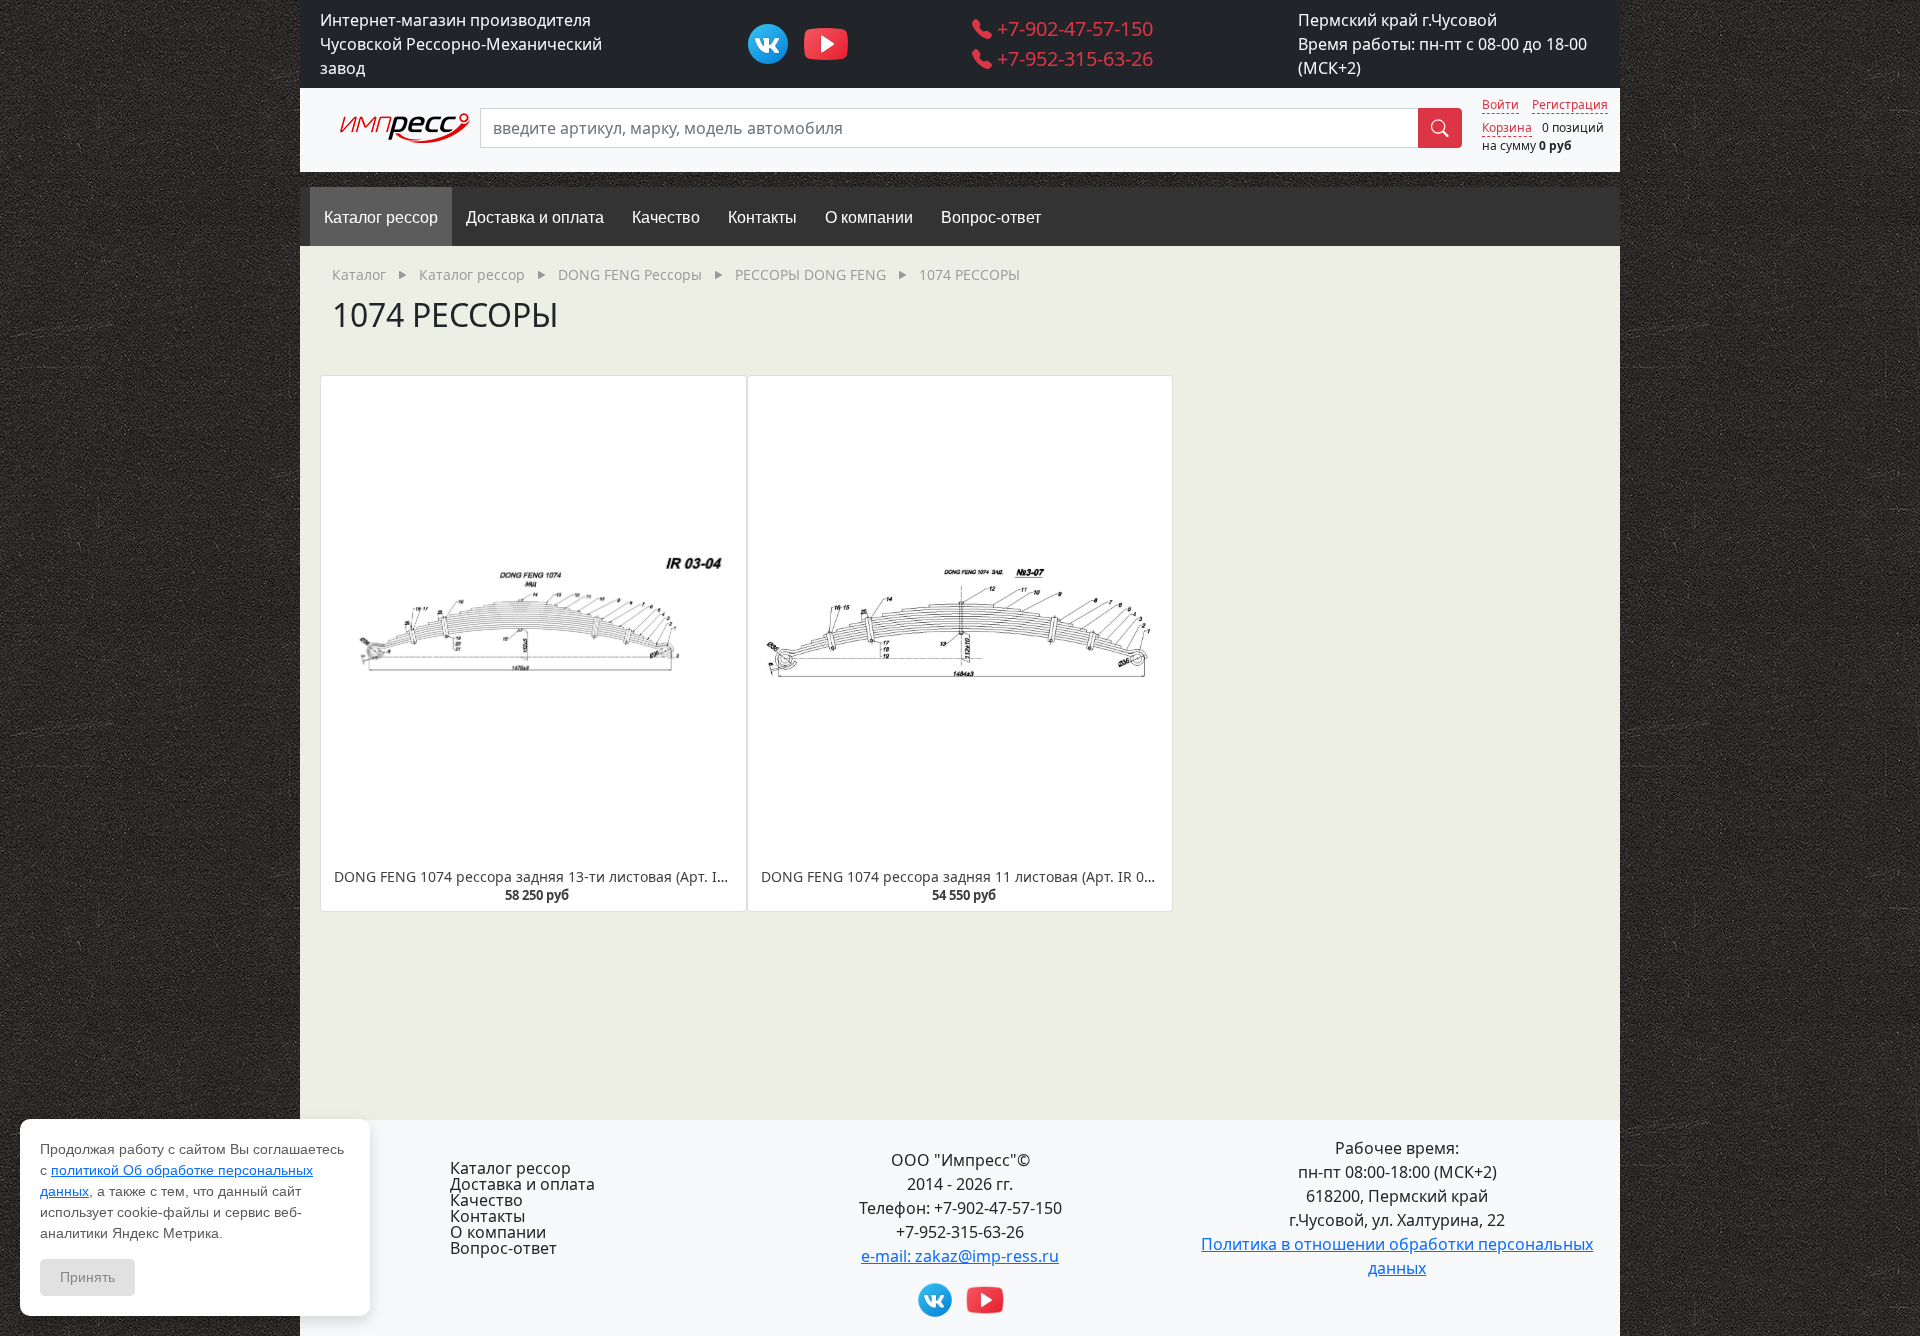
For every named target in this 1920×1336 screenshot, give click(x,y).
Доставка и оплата (522, 1184)
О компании (498, 1232)
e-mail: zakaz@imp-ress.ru (960, 1256)
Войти (1500, 104)
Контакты (487, 1216)
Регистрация (1570, 104)
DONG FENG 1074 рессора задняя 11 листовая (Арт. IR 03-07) (969, 876)
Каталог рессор (510, 1168)
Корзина (1507, 127)
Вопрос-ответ (503, 1248)
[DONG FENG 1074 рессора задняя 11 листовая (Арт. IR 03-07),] (960, 623)
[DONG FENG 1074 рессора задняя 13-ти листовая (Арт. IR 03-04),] (533, 623)
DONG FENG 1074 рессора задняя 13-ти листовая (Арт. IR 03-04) (552, 876)
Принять (87, 1277)
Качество (486, 1200)
